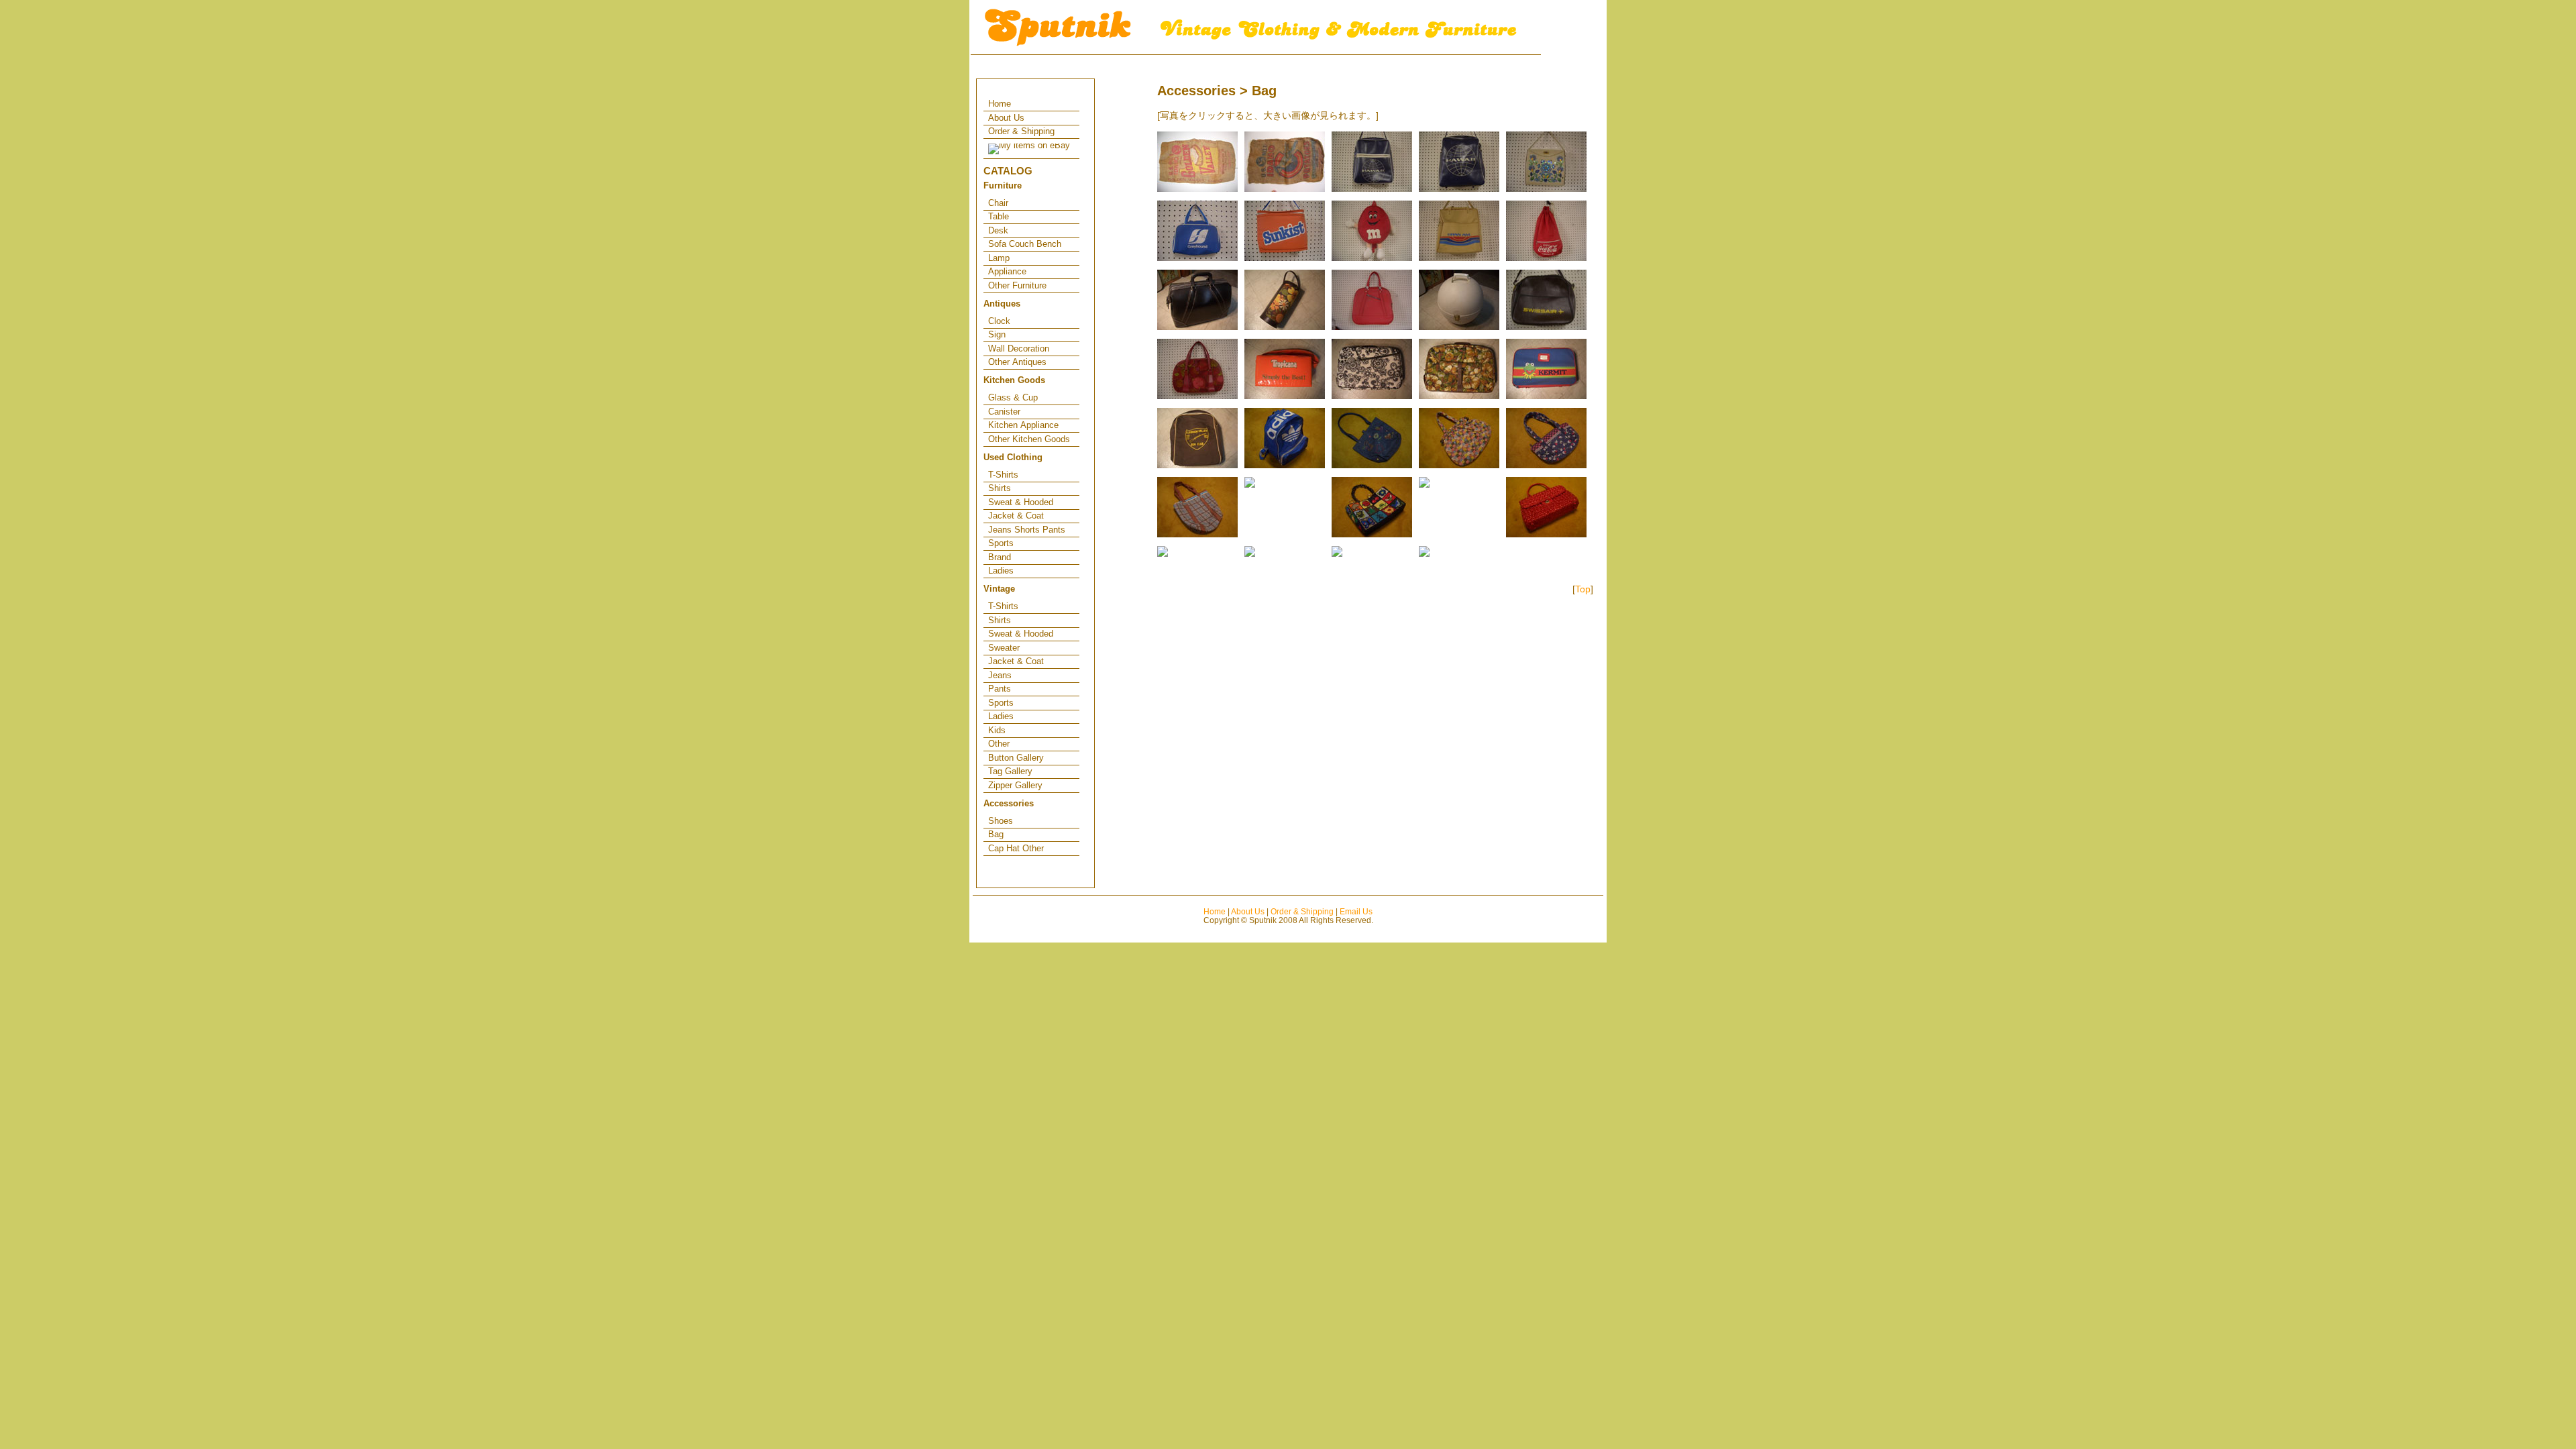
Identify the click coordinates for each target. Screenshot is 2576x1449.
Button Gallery (1016, 758)
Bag (996, 834)
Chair (998, 203)
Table (999, 216)
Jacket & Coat (1016, 516)
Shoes (1001, 821)
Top (1583, 589)
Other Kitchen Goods (1029, 439)
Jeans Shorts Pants (1027, 530)
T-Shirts (1003, 475)
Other (999, 744)
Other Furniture (1017, 285)
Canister (1004, 412)
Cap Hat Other (1016, 848)
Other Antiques (1017, 362)
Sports (1001, 543)
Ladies (1001, 571)
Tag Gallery (1010, 771)
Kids (997, 730)
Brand (1000, 557)
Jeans (1000, 675)
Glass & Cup (1013, 397)
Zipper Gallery (1015, 785)
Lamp (999, 258)
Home (1000, 104)
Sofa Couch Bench (1025, 244)
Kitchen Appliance (1023, 425)
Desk (998, 230)
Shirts (1000, 488)
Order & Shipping (1021, 131)
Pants (1000, 689)
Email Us (1356, 911)
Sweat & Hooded (1021, 502)
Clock (999, 321)
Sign (997, 334)
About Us (1006, 118)
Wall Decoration (1019, 348)
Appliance (1007, 271)
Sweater (1004, 648)
